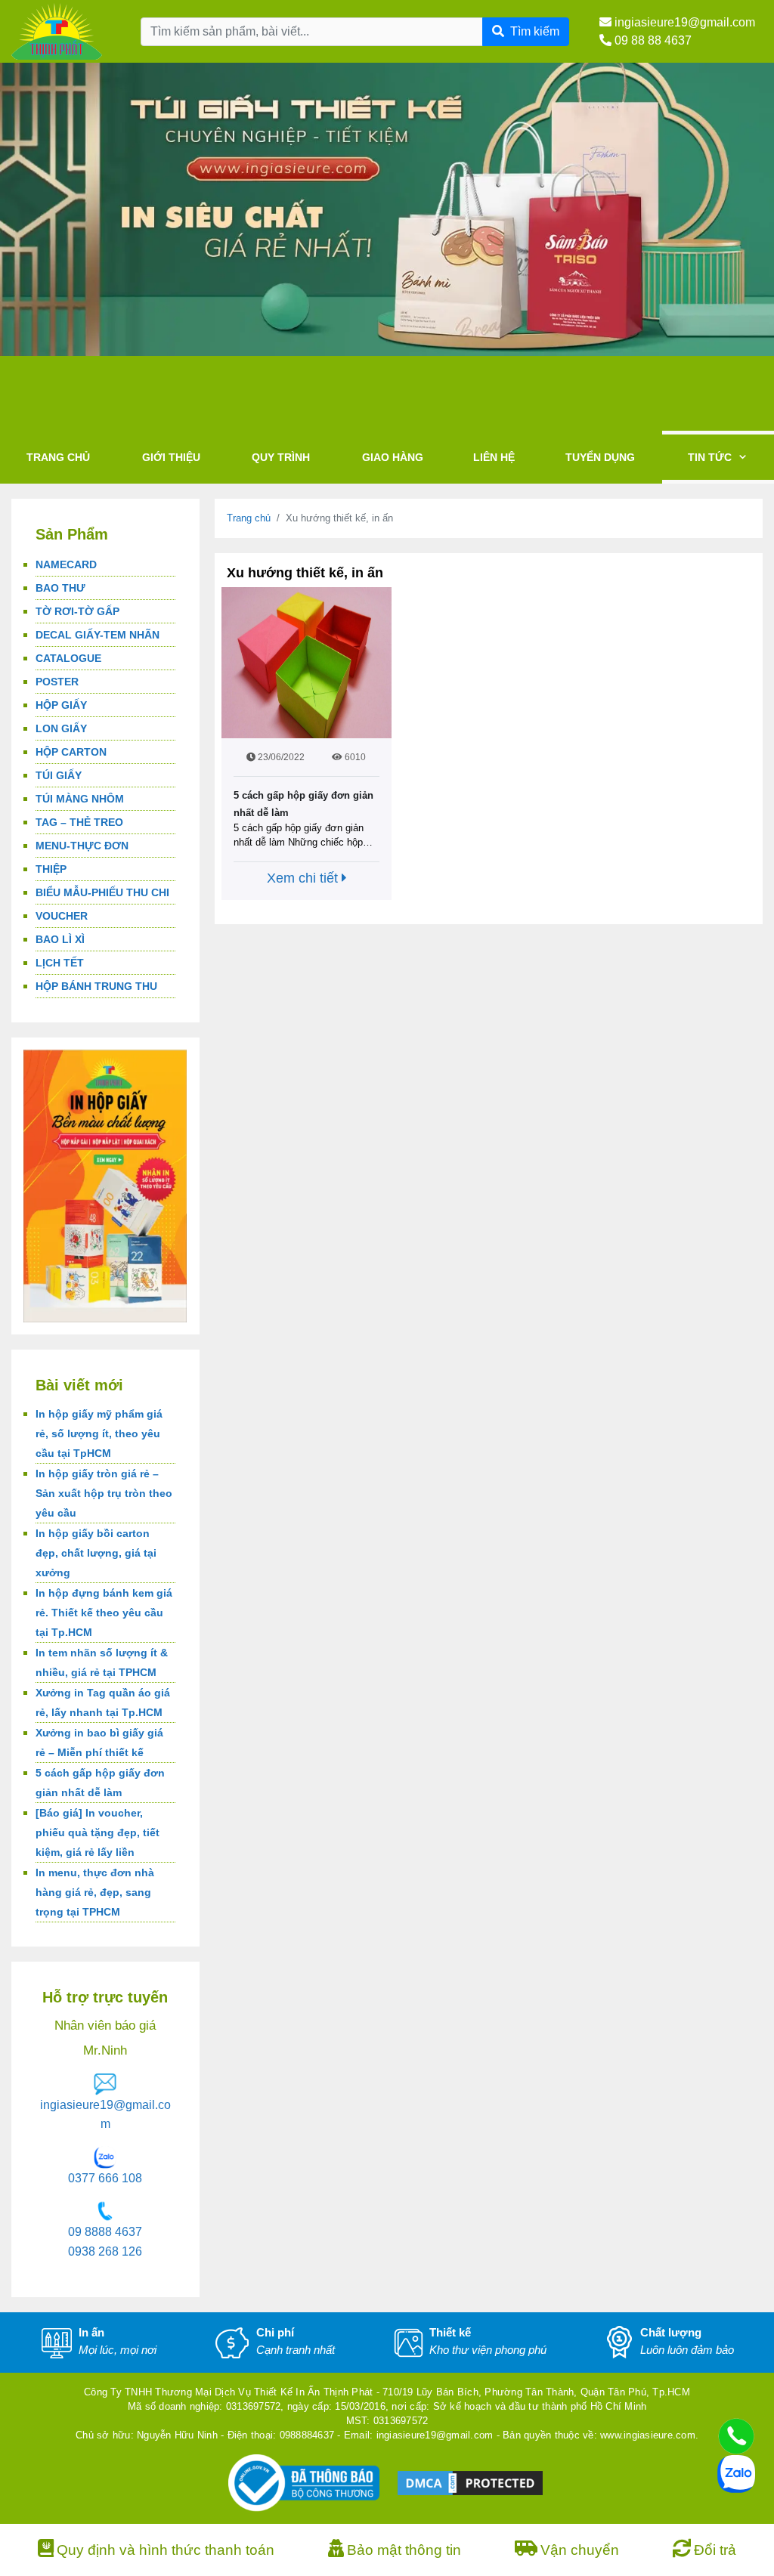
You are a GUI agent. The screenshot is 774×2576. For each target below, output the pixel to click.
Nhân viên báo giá (105, 2026)
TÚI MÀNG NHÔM (80, 799)
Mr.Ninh (105, 2050)
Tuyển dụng (600, 457)
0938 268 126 (105, 2251)
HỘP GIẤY (61, 705)
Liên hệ (494, 457)
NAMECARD (66, 564)
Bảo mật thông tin (404, 2550)
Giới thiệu (171, 457)
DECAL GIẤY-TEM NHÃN (98, 635)
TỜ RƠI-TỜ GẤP (77, 611)
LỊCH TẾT (60, 963)
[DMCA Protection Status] (470, 2483)
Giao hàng (393, 457)
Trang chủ (58, 457)
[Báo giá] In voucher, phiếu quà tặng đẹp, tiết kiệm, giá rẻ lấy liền (98, 1832)
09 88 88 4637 (652, 40)
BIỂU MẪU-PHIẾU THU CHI (102, 892)
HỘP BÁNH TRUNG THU (96, 986)
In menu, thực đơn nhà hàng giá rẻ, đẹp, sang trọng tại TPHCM (95, 1892)
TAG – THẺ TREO (79, 822)
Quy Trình (281, 457)
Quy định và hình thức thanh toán (166, 2550)
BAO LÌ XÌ (60, 939)
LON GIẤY (61, 728)
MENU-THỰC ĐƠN (82, 846)
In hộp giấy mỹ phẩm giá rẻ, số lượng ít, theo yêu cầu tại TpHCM (99, 1433)
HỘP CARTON (71, 752)
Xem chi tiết (304, 878)
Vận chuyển (580, 2550)
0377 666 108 (105, 2178)
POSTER (57, 682)
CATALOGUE (68, 658)
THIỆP (51, 869)
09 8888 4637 (105, 2232)
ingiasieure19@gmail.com (683, 22)
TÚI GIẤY (59, 775)
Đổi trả (715, 2550)
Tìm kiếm (535, 31)
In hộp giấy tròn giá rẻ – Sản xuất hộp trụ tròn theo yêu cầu (104, 1493)
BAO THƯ (60, 588)
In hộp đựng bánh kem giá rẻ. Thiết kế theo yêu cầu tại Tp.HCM (104, 1613)
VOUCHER (62, 916)
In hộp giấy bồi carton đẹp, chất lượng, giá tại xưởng (96, 1553)
